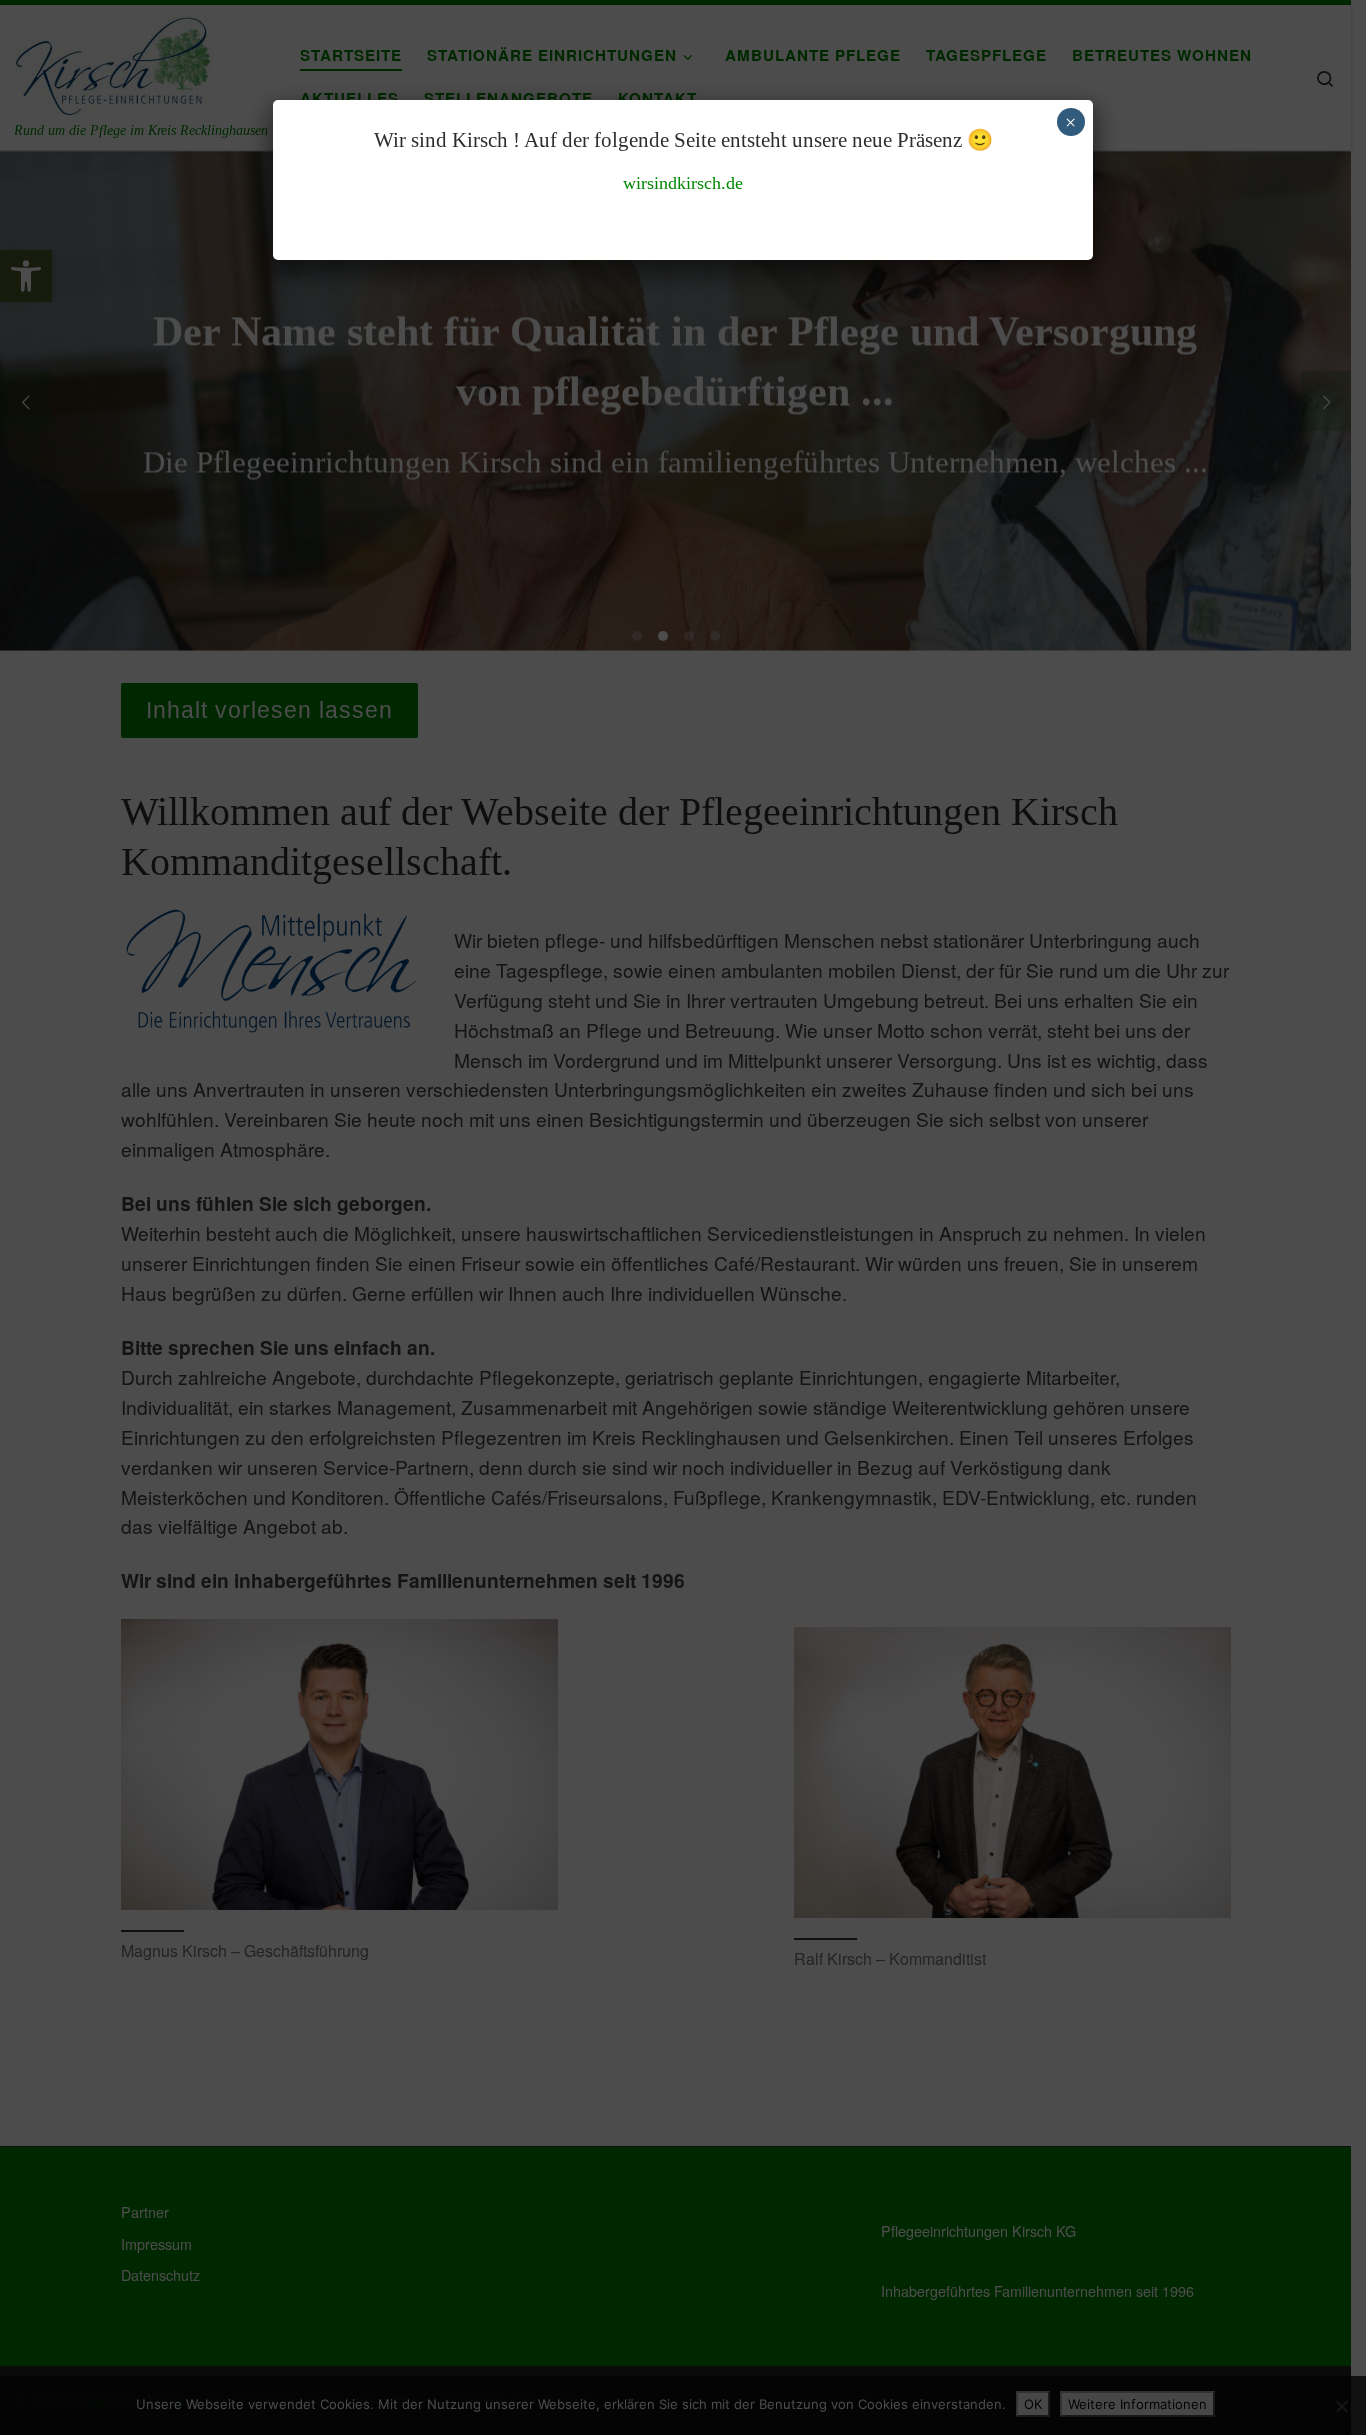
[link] (683, 183)
